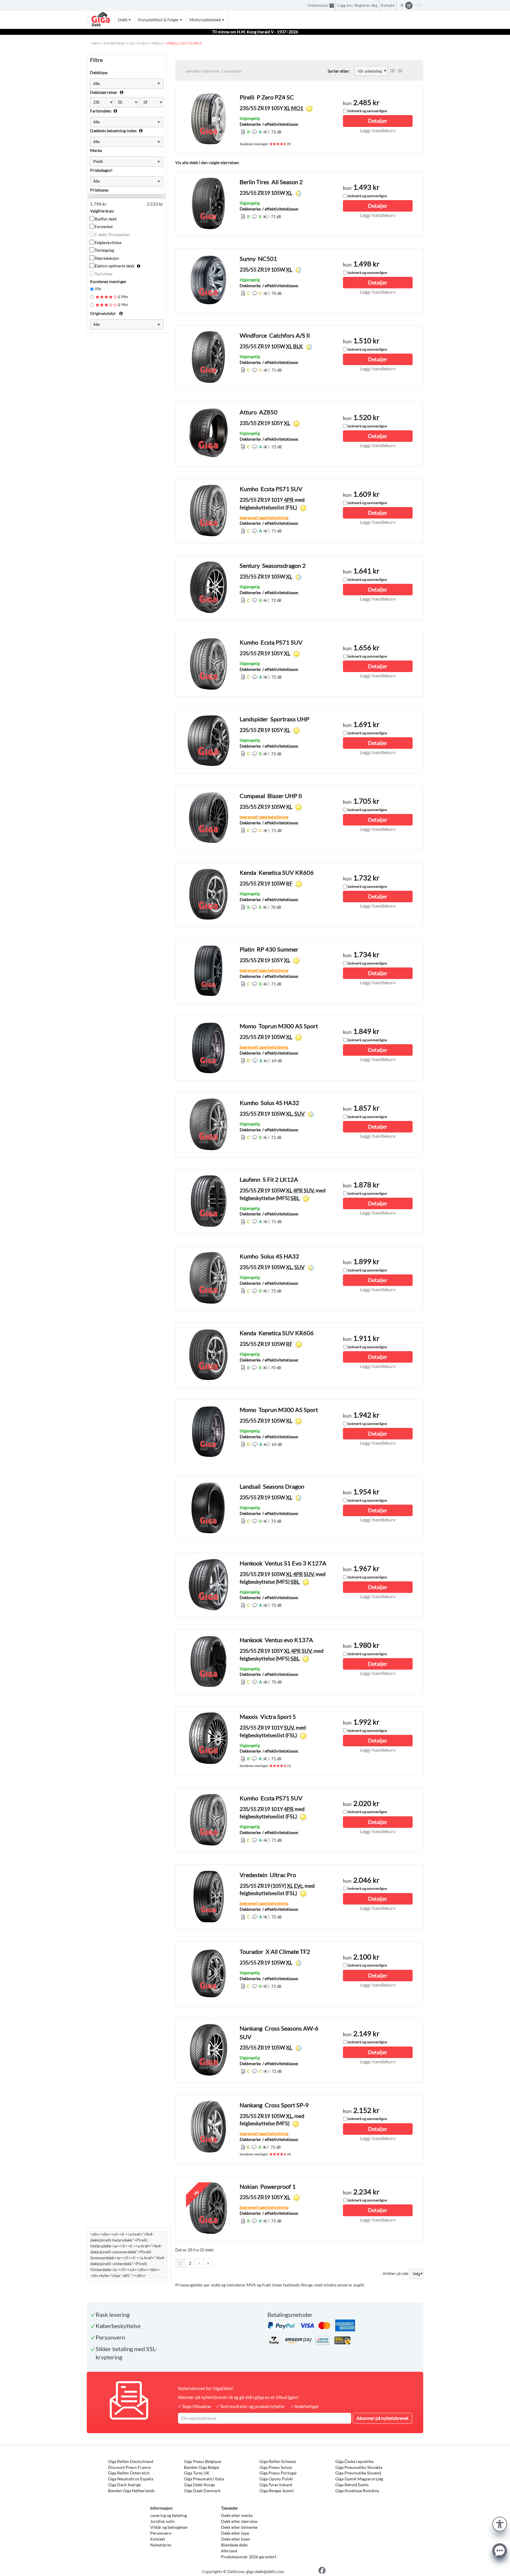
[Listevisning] (393, 71)
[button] (500, 2523)
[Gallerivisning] (400, 71)
